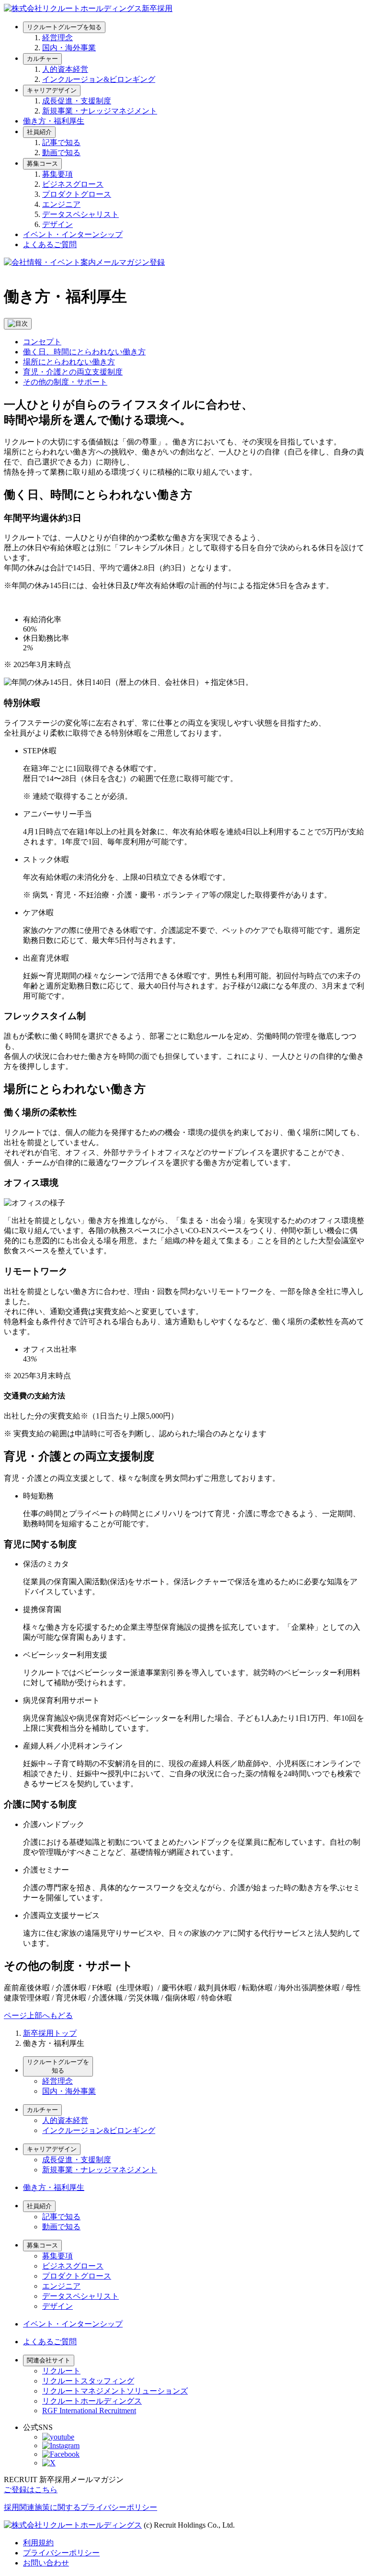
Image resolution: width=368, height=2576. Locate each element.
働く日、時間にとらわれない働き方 (84, 352)
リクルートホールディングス (92, 2401)
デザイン (57, 224)
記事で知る (61, 142)
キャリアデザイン (52, 90)
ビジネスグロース (73, 184)
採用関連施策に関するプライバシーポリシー (80, 2507)
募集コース (42, 164)
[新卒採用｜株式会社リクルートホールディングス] (88, 8)
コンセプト (42, 342)
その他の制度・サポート (65, 382)
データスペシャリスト (80, 214)
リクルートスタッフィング (88, 2381)
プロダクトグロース (77, 194)
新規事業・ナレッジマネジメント (100, 111)
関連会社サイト (49, 2360)
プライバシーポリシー (61, 2553)
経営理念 (57, 38)
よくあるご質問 (50, 244)
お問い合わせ (46, 2563)
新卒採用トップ (50, 2033)
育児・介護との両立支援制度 (73, 372)
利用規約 (38, 2543)
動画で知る (61, 153)
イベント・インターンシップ (73, 234)
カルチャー (42, 59)
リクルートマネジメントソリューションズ (115, 2391)
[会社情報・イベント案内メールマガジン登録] (84, 262)
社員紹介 (39, 132)
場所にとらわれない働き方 (69, 362)
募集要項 (57, 174)
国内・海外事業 (69, 48)
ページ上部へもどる (38, 2015)
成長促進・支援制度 (77, 101)
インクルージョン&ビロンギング (99, 79)
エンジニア (61, 204)
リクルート (61, 2371)
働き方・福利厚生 (54, 121)
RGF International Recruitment (89, 2411)
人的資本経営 (65, 69)
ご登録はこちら (31, 2490)
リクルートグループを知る (64, 27)
